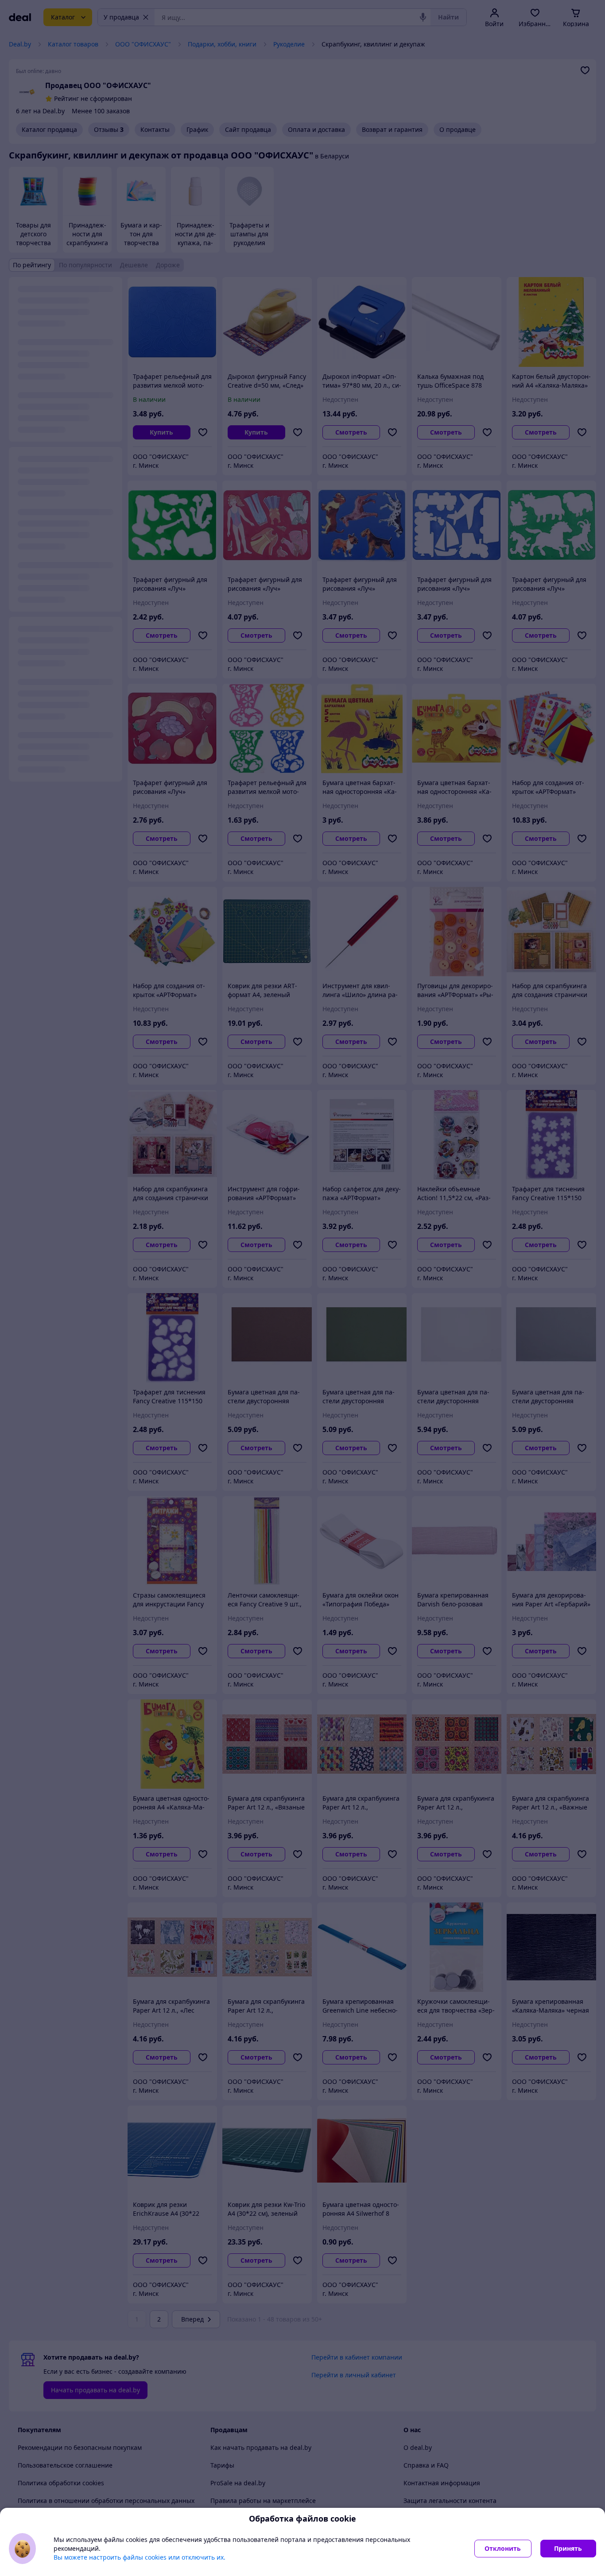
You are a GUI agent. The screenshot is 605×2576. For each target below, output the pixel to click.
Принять (568, 2548)
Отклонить (503, 2548)
